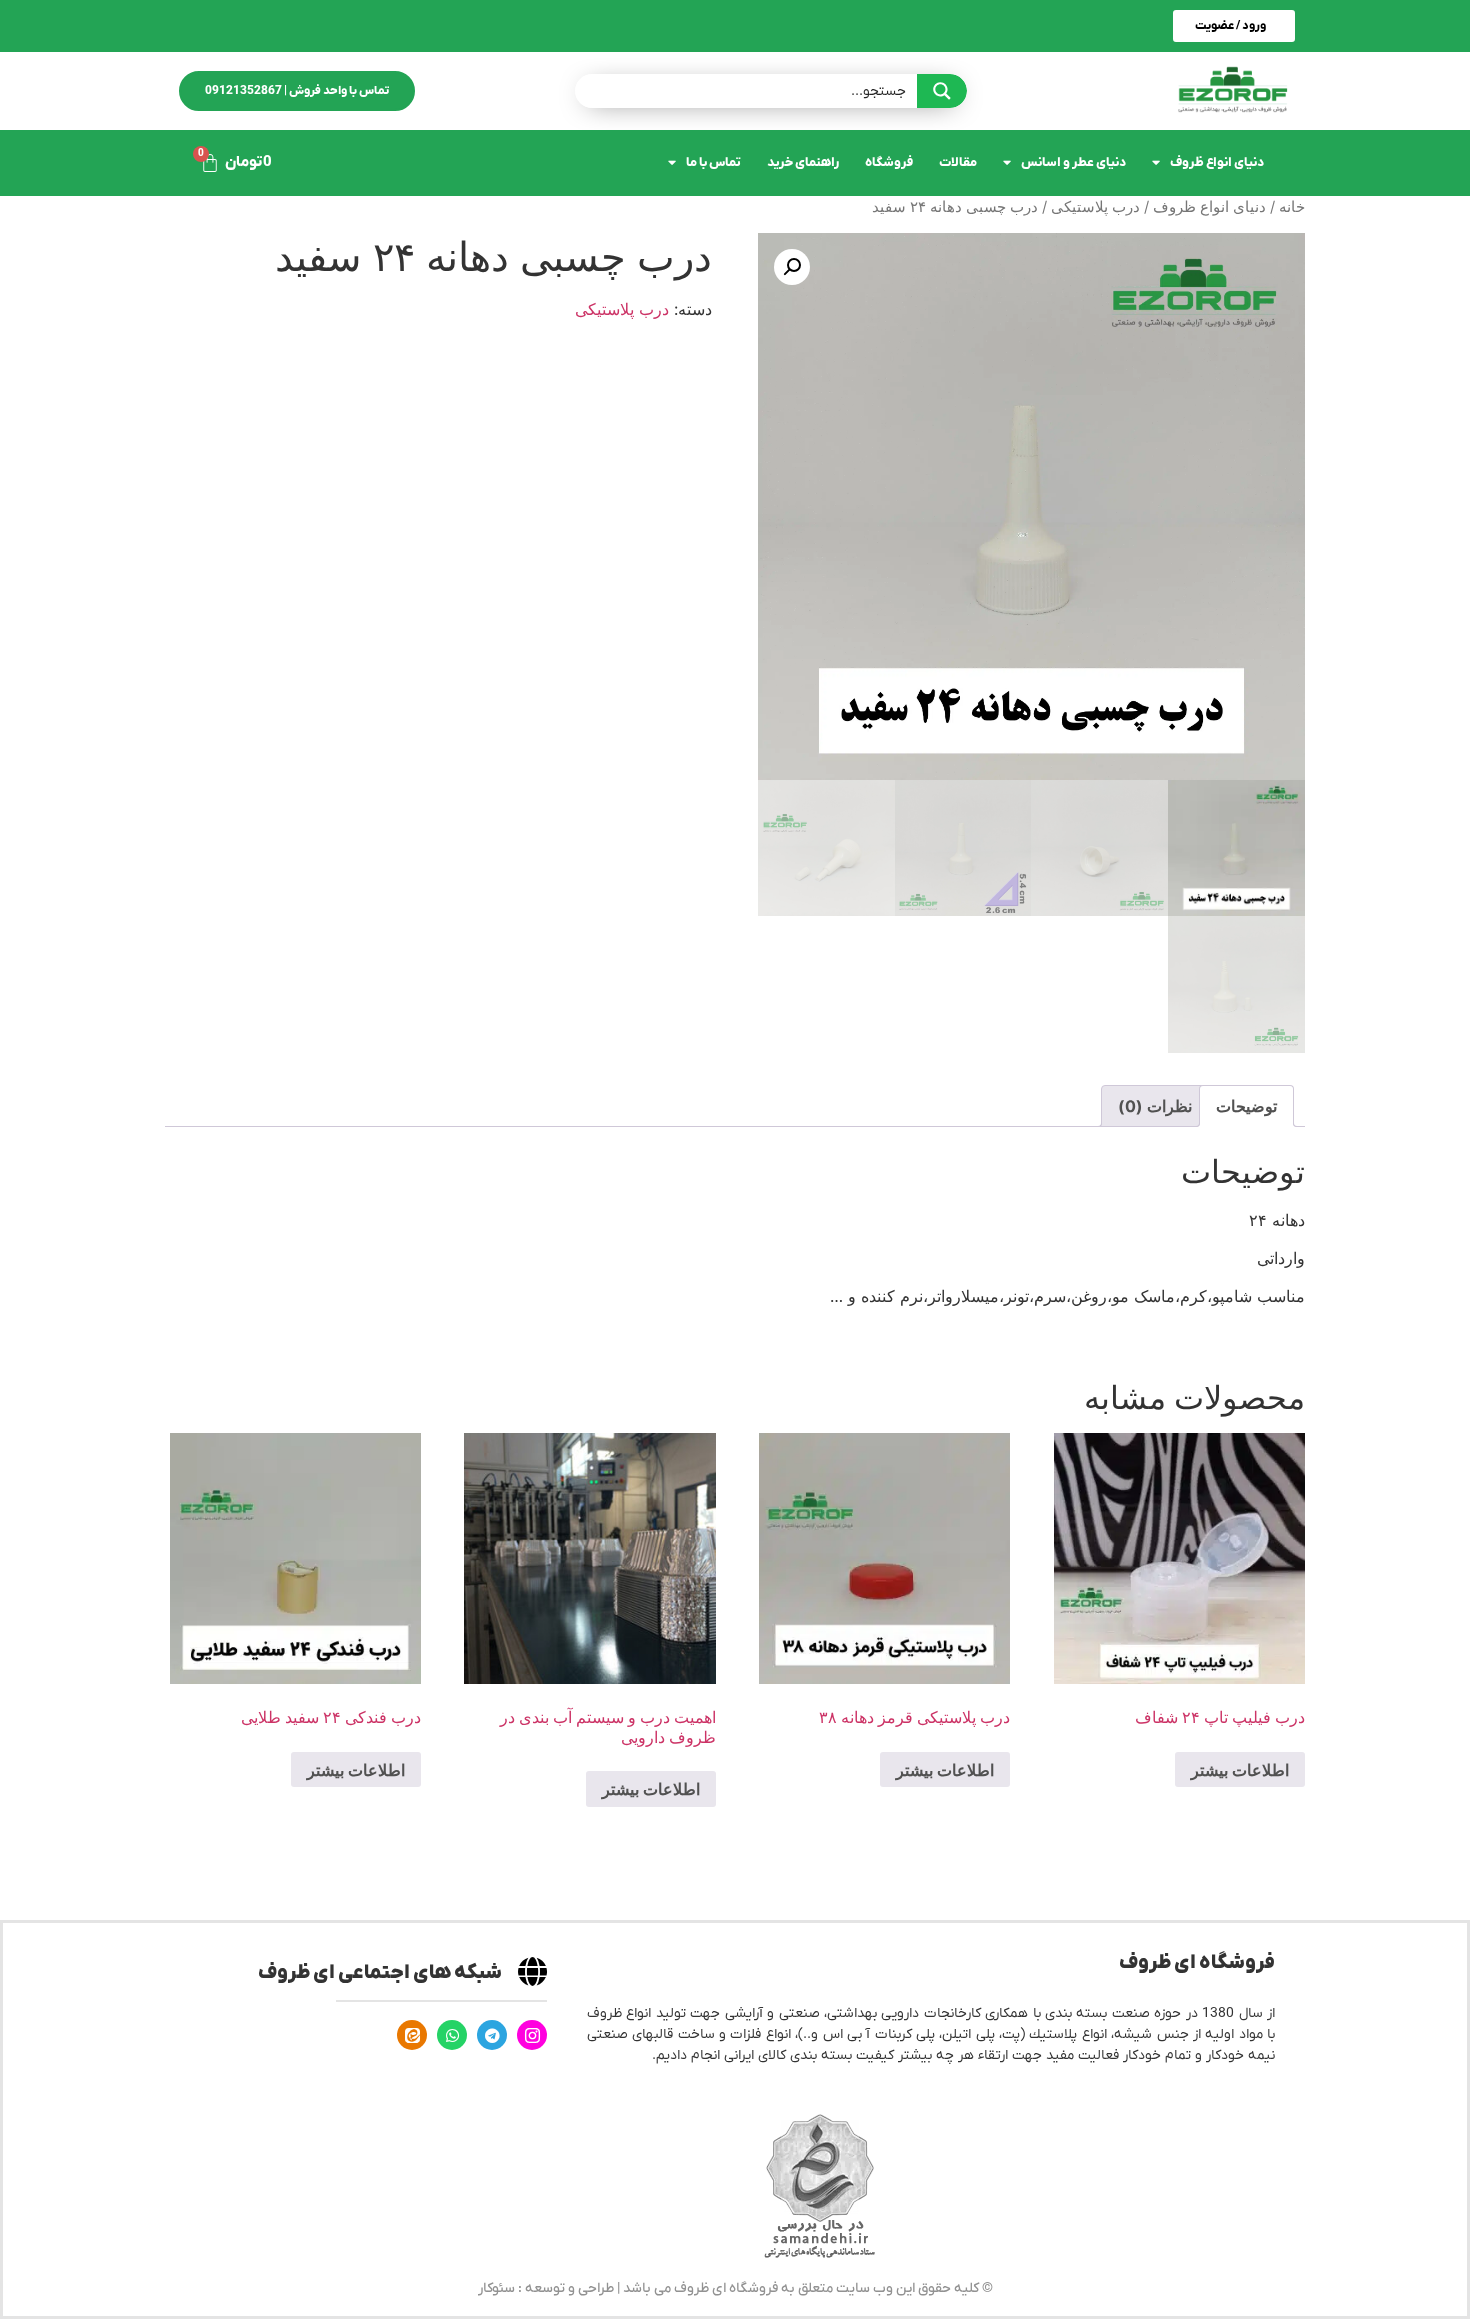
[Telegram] (492, 2035)
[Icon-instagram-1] (532, 2035)
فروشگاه (889, 162)
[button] (792, 267)
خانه (1292, 207)
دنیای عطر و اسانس (1073, 162)
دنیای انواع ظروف (1217, 162)
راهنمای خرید (803, 162)
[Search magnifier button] (942, 91)
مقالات (958, 162)
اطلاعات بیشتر (1240, 1770)
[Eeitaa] (412, 2035)
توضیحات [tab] (1246, 1106)
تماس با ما (713, 162)
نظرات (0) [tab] (1155, 1106)
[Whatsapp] (452, 2035)
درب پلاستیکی (1095, 207)
